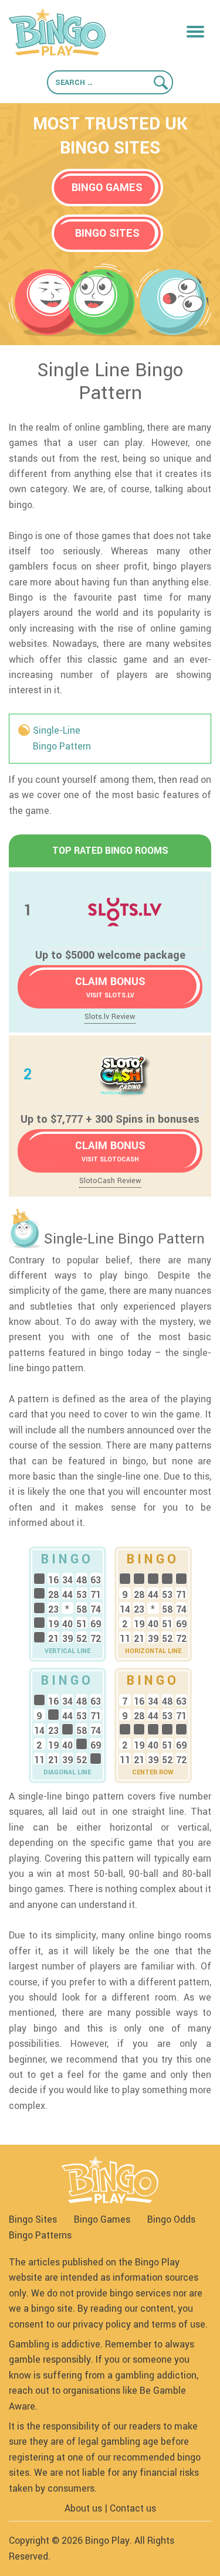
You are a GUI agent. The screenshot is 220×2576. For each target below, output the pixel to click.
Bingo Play (107, 2541)
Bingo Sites (33, 2219)
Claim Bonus (110, 987)
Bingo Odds (171, 2219)
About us (83, 2508)
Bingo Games (102, 2219)
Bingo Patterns (40, 2235)
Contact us (133, 2508)
